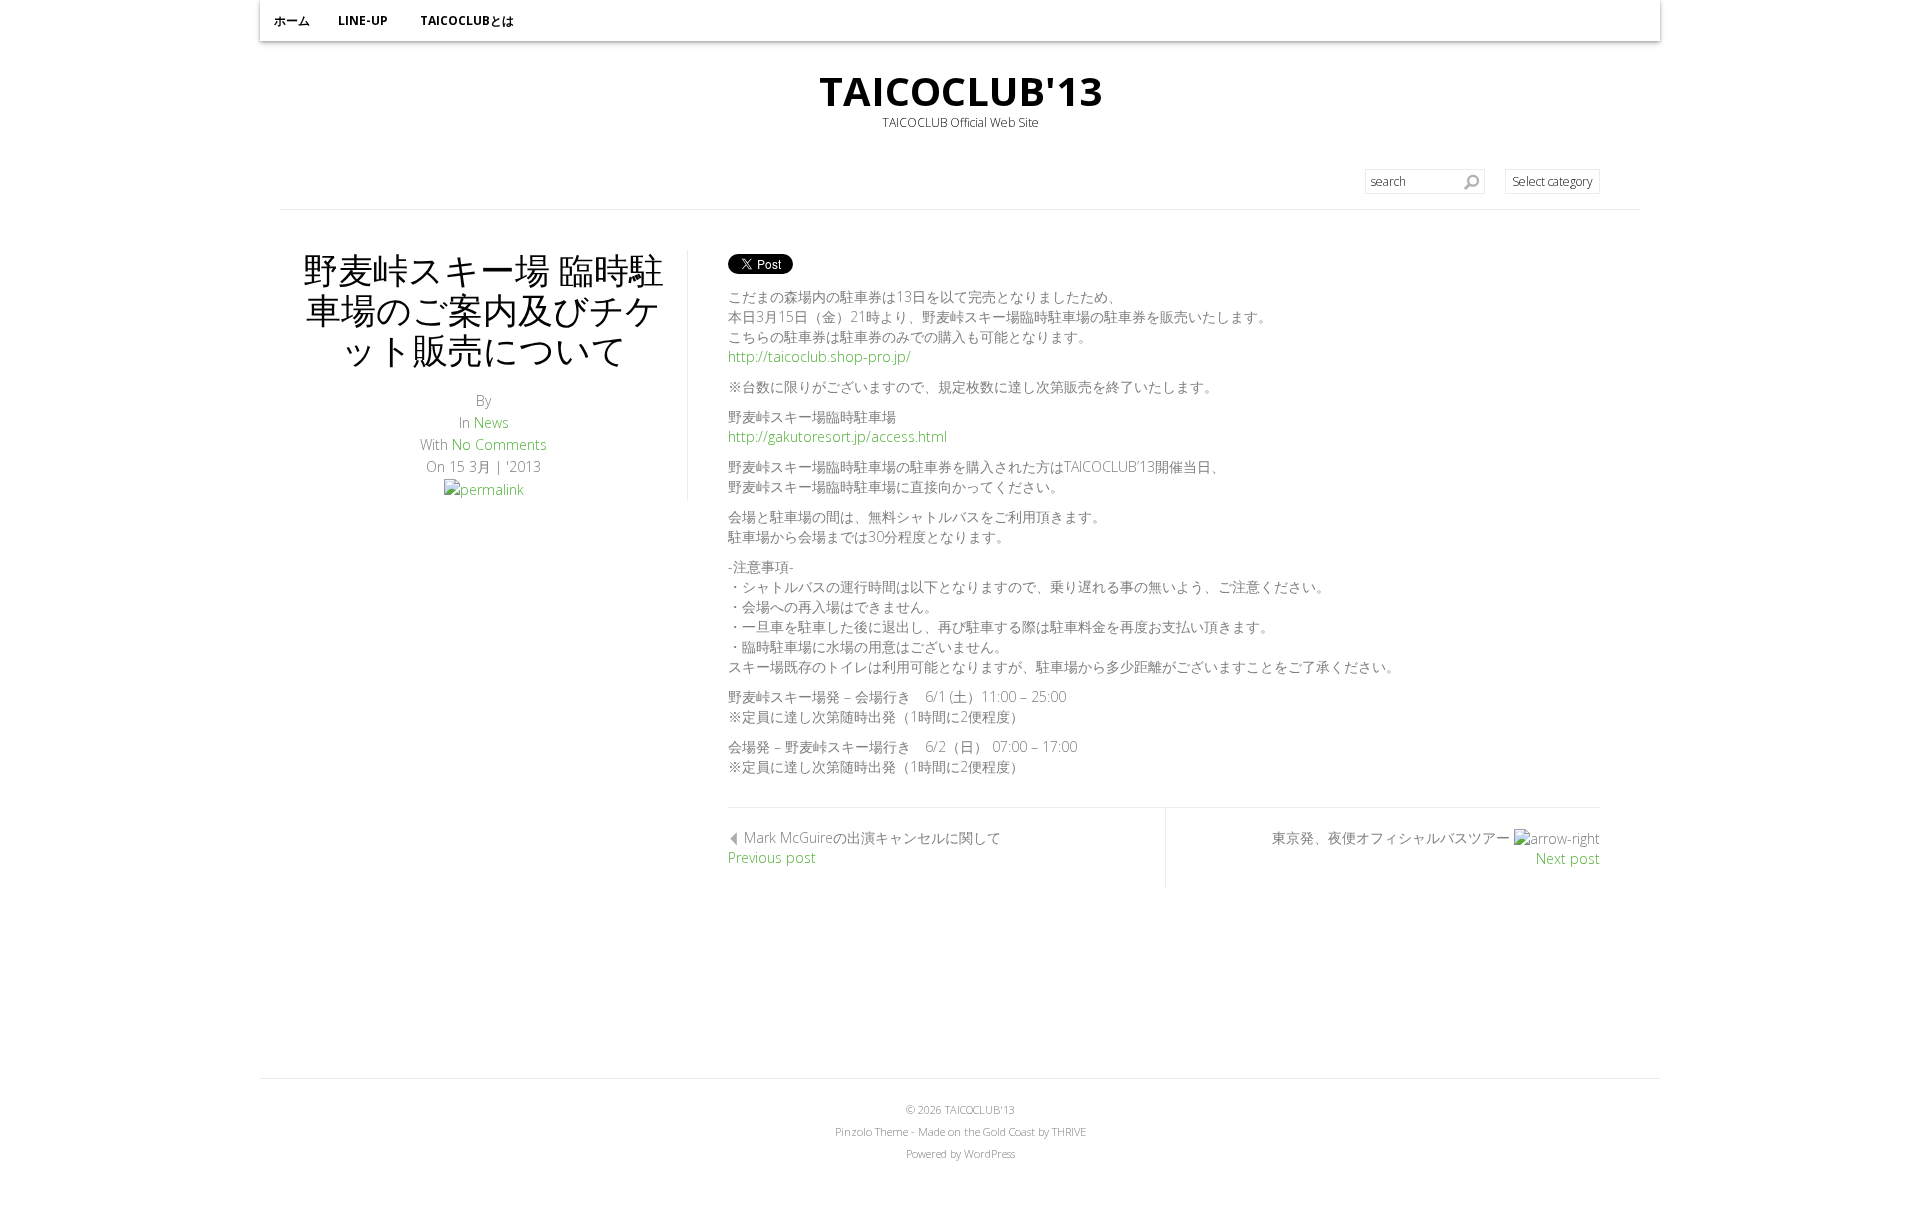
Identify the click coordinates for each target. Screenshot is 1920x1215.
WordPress (989, 1153)
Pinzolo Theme (871, 1131)
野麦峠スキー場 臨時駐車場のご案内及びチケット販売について (483, 309)
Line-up (363, 20)
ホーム (292, 20)
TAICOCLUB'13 (960, 90)
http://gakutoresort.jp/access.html (837, 436)
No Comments (499, 444)
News (491, 422)
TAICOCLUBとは (467, 20)
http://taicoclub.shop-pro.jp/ (819, 356)
